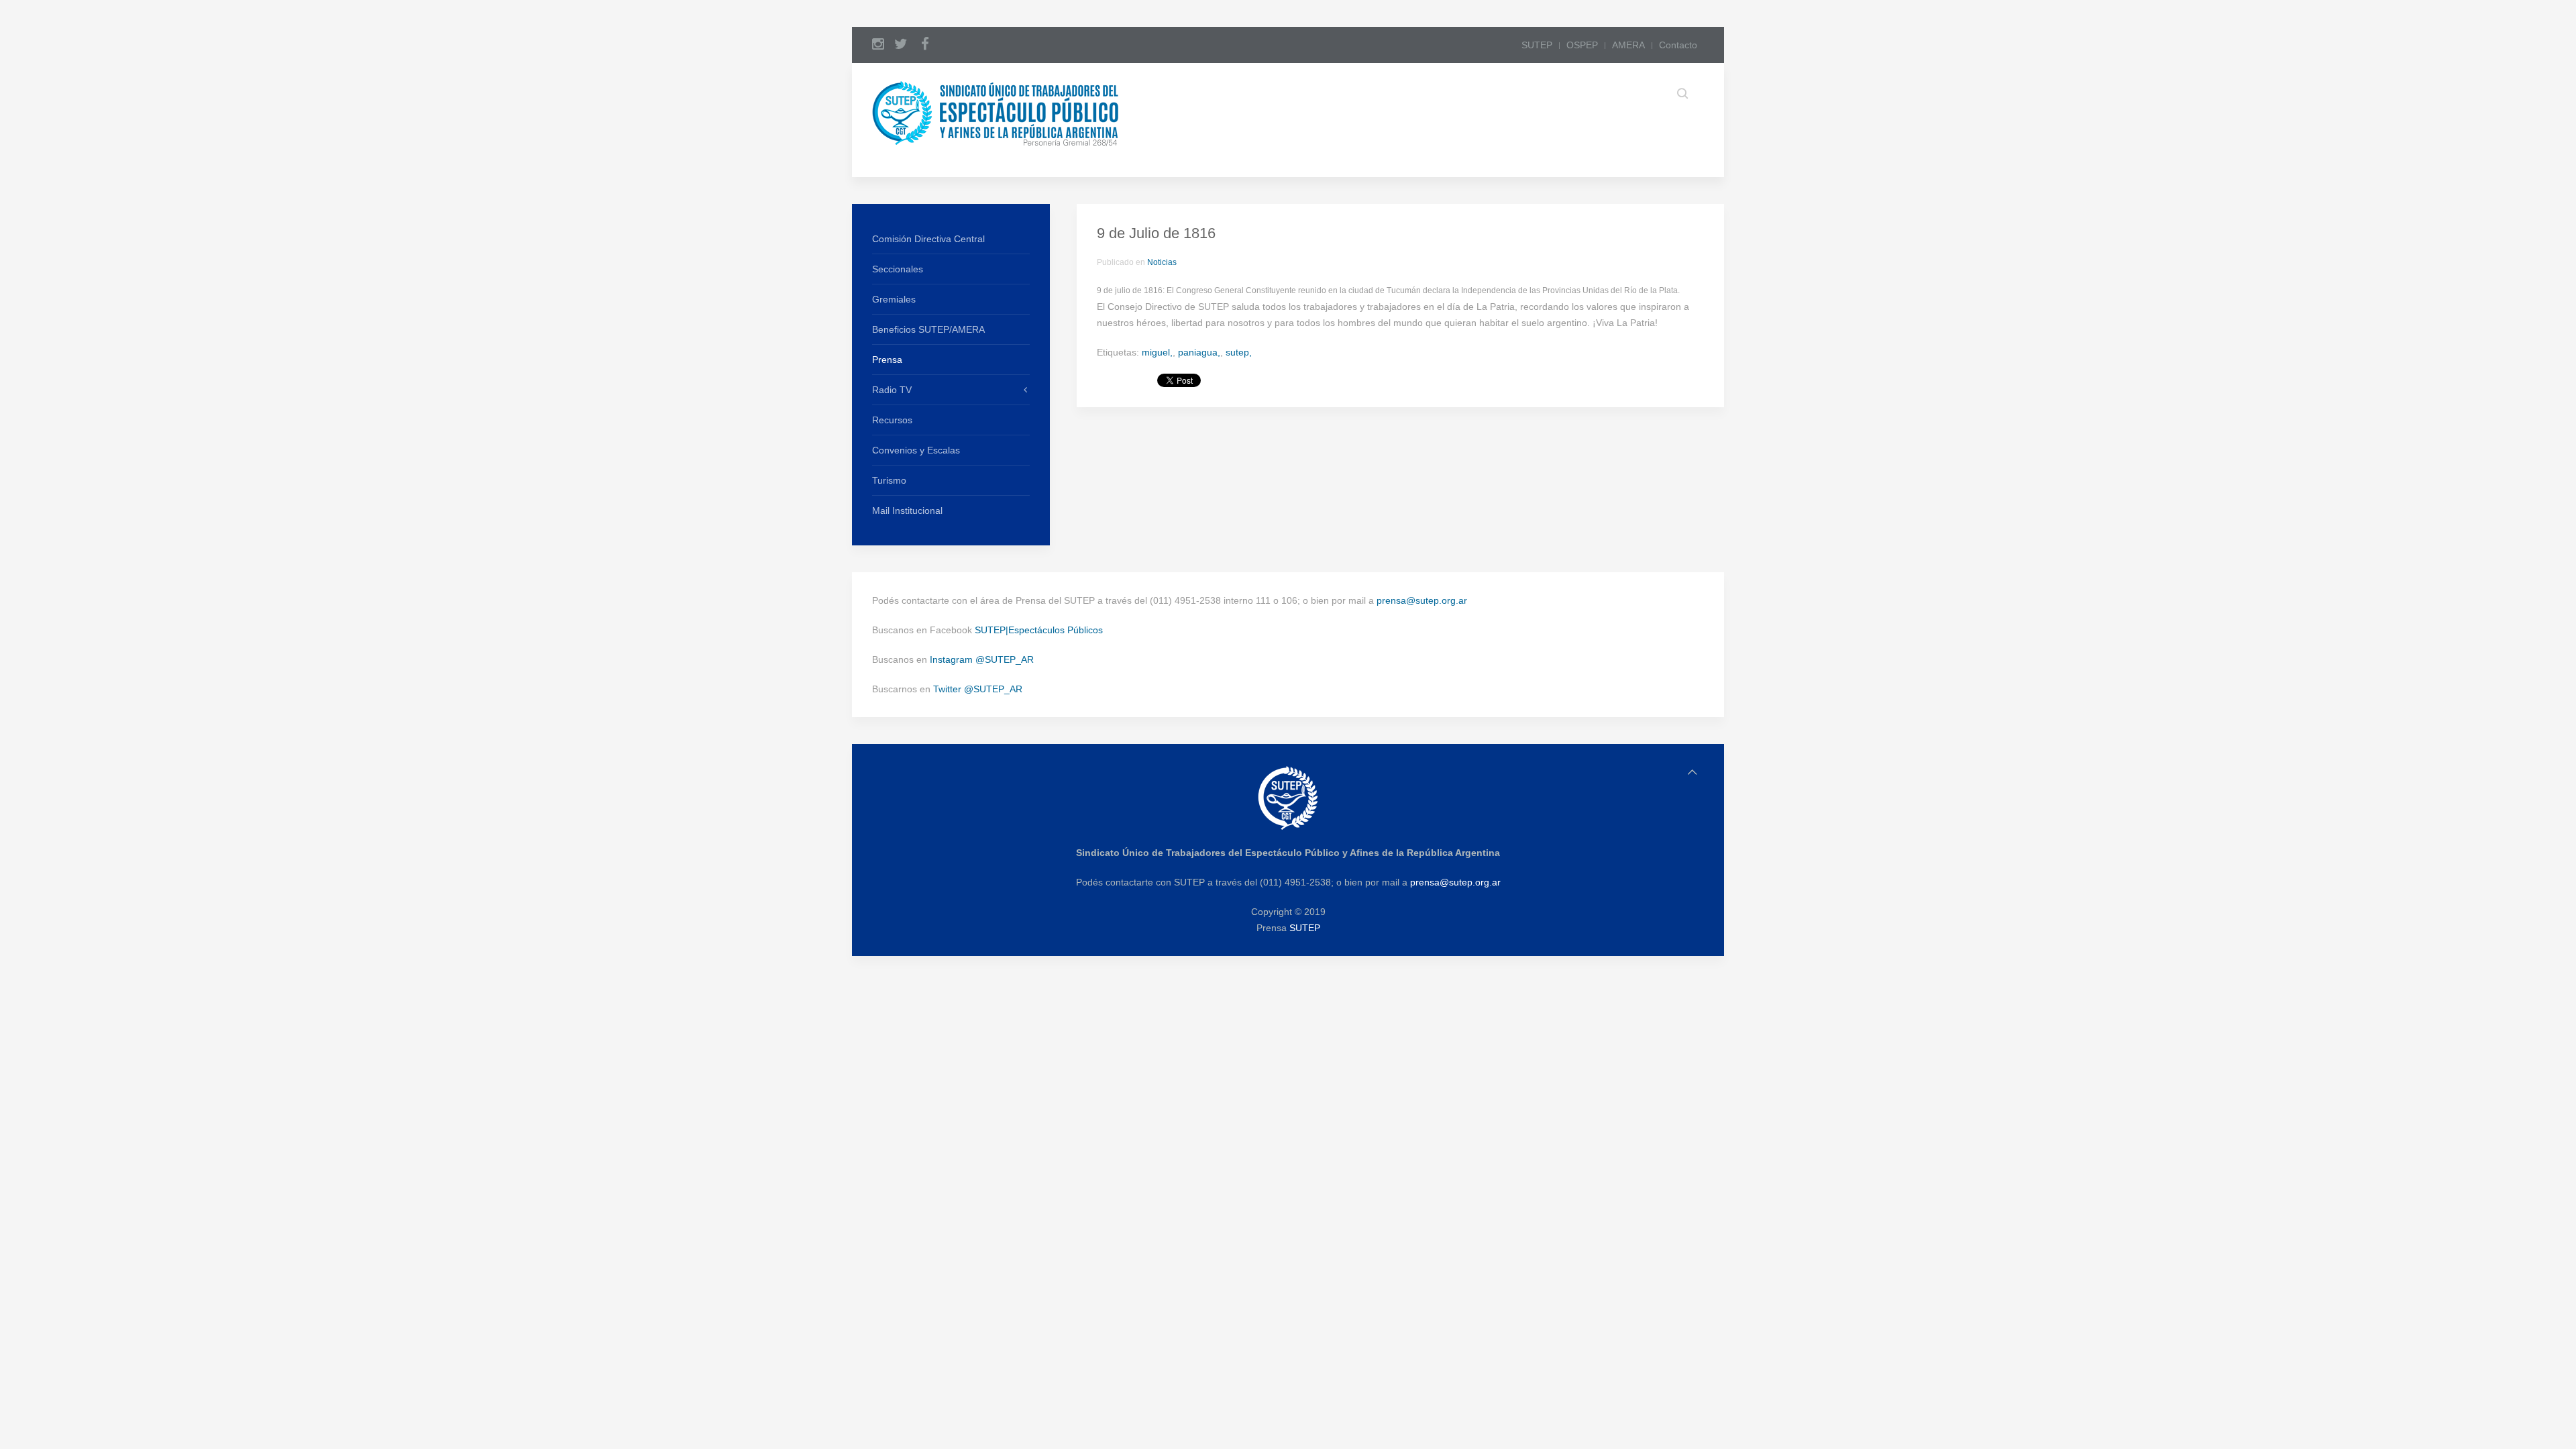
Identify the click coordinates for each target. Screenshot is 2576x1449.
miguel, (1157, 352)
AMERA (1628, 45)
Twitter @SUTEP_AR (978, 689)
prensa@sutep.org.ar (1422, 600)
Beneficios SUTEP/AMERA (928, 329)
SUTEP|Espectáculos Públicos (1039, 630)
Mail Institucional (907, 511)
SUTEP (1537, 45)
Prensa (887, 360)
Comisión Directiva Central (928, 239)
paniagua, (1199, 352)
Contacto (1678, 45)
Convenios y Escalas (916, 450)
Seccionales (898, 269)
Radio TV (892, 390)
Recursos (892, 420)
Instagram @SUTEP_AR (982, 659)
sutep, (1239, 352)
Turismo (889, 480)
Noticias (1162, 262)
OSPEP (1582, 45)
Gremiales (894, 299)
